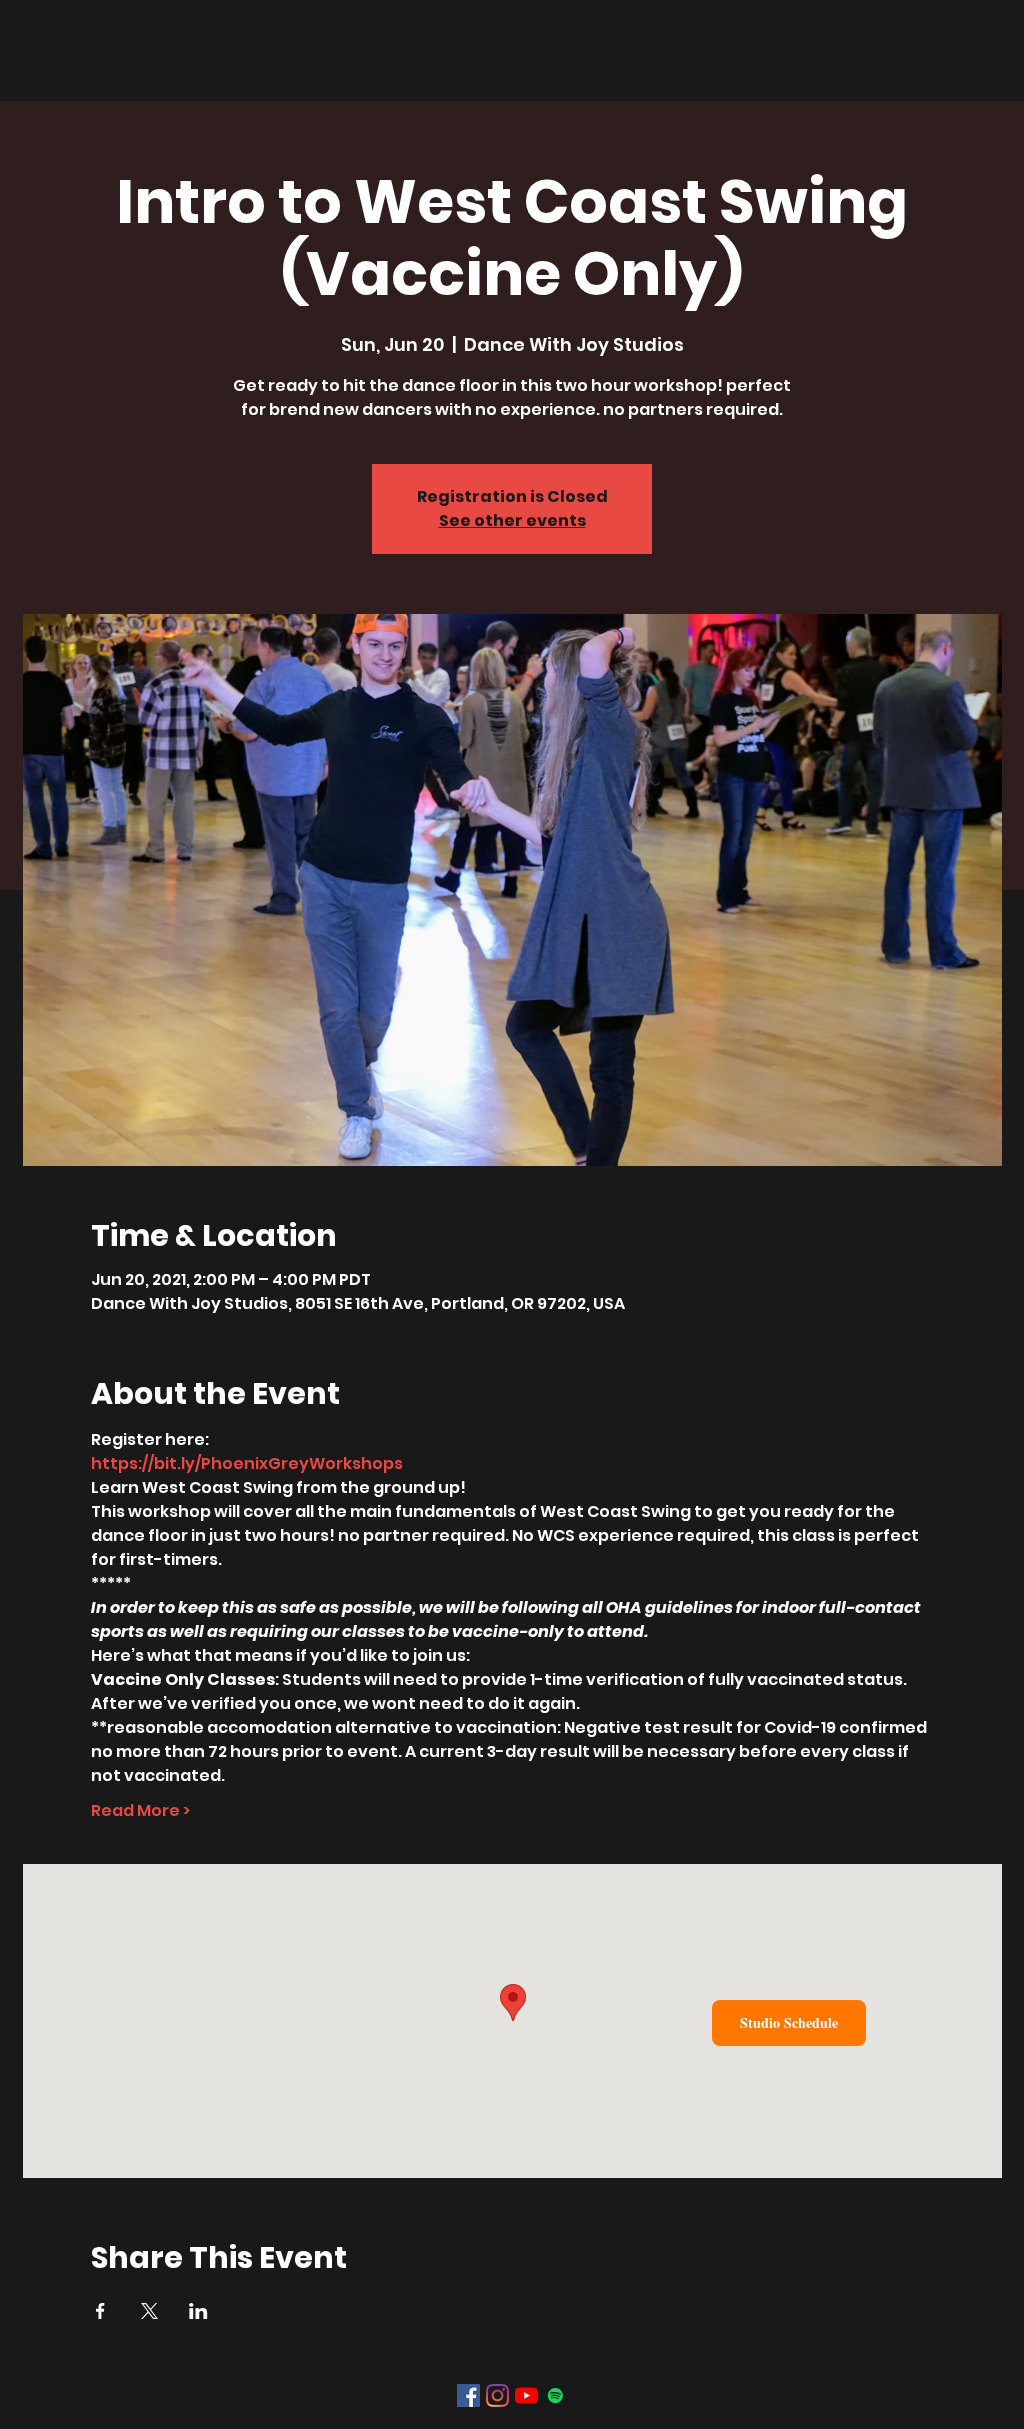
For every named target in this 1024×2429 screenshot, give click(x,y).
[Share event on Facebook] (100, 2311)
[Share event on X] (149, 2311)
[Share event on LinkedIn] (198, 2311)
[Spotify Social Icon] (555, 2395)
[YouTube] (526, 2395)
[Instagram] (497, 2395)
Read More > (140, 1811)
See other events (512, 520)
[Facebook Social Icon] (468, 2395)
